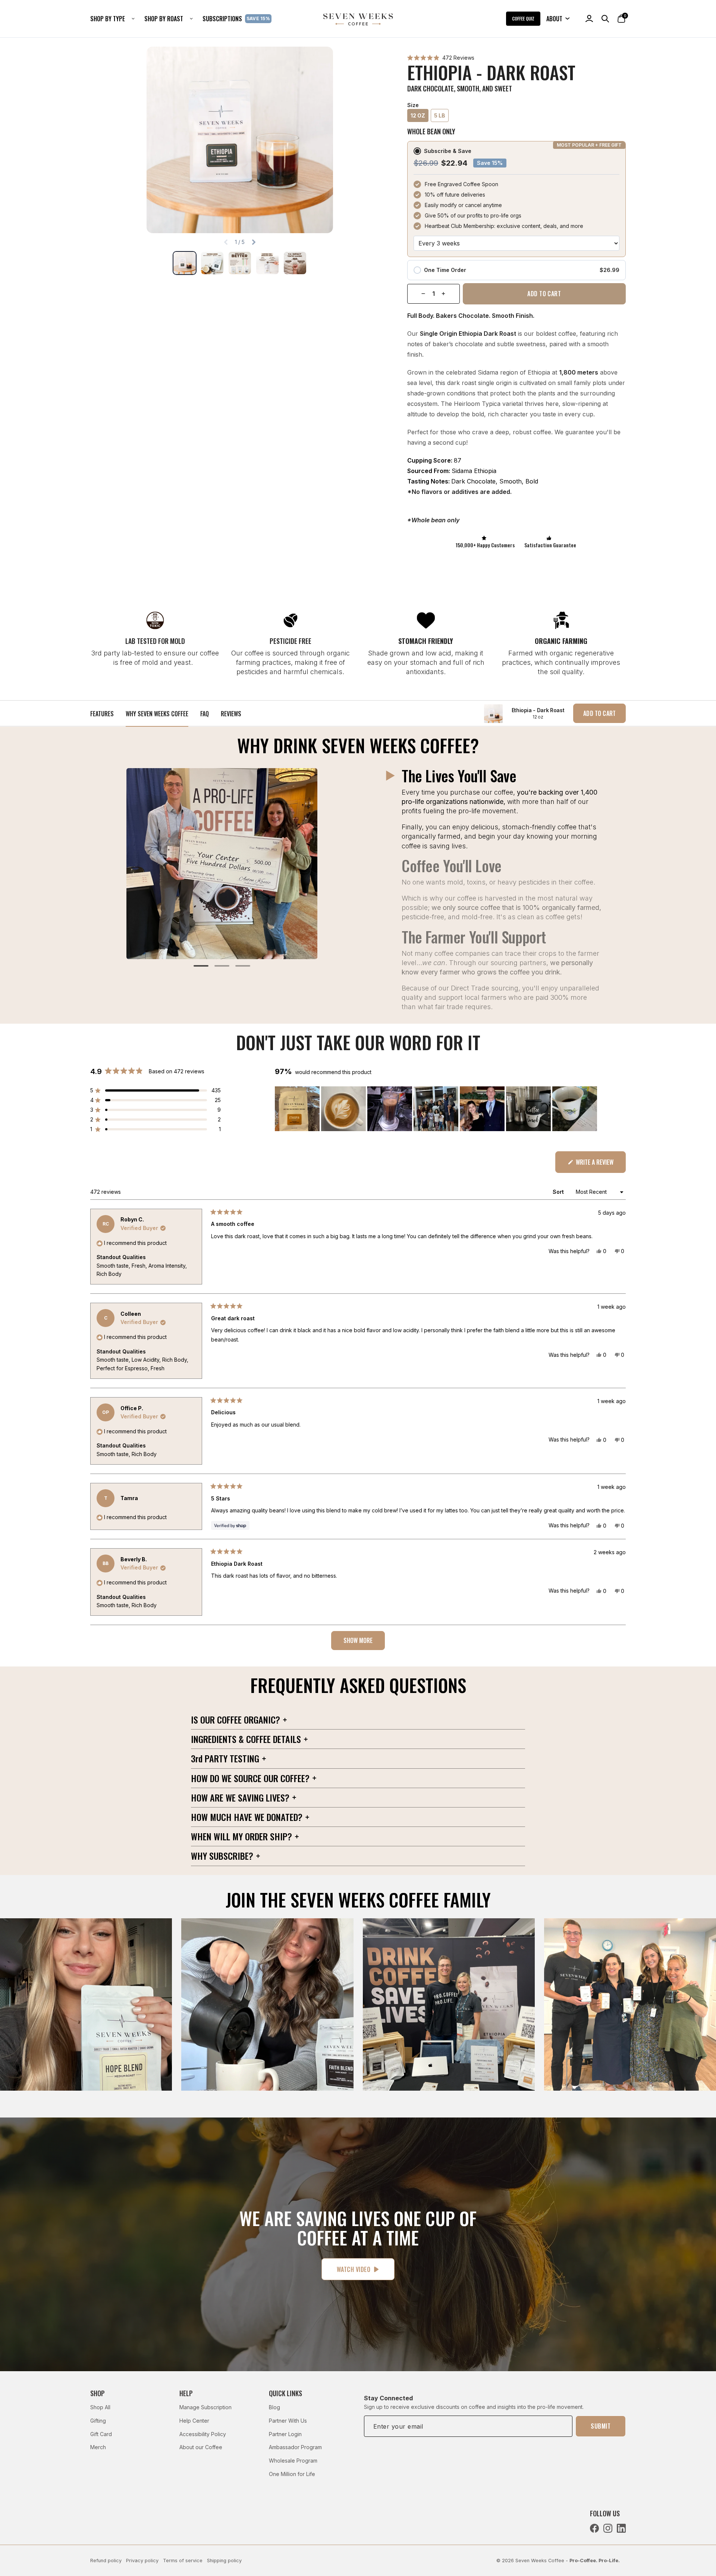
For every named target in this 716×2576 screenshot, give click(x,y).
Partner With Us (288, 2421)
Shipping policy (224, 2561)
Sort (559, 1192)
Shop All (100, 2407)
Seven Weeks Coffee (540, 2561)
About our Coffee (201, 2447)
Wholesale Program (293, 2461)
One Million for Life (292, 2474)
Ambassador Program (295, 2447)
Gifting (98, 2421)
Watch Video (354, 2269)
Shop (98, 2393)
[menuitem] (115, 19)
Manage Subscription (205, 2407)
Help (186, 2393)
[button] (441, 58)
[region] (437, 1109)
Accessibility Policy (203, 2434)
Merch (98, 2447)
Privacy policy (142, 2561)
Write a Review (600, 1165)
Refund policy (106, 2561)
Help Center (194, 2421)
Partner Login (285, 2434)
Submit (601, 2426)
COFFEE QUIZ (523, 18)
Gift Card (101, 2434)
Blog (274, 2407)
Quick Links (285, 2393)
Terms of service (183, 2561)
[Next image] (254, 242)
